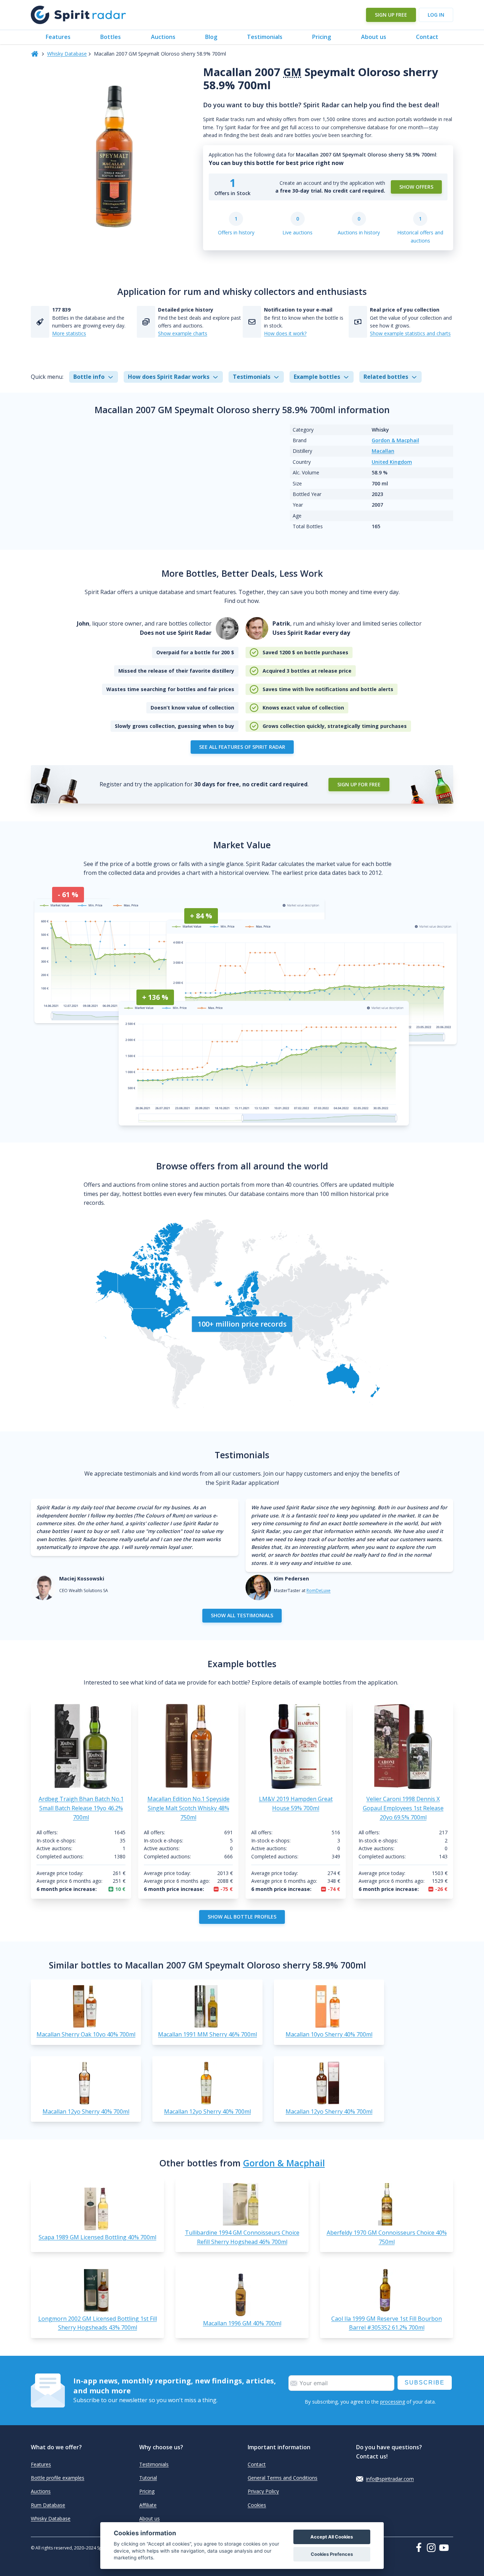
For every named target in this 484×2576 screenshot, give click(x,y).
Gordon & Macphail (395, 440)
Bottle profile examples (58, 2478)
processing (393, 2402)
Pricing (322, 37)
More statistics (69, 333)
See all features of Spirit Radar (242, 747)
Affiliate (148, 2505)
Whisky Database (67, 54)
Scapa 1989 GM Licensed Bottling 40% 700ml (97, 2237)
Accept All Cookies (332, 2537)
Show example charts (183, 333)
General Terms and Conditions (283, 2478)
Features (58, 37)
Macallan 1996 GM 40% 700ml (242, 2323)
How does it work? (285, 333)
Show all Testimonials (242, 1615)
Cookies (257, 2505)
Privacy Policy (263, 2491)
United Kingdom (392, 462)
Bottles (111, 37)
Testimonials (265, 37)
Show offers (416, 187)
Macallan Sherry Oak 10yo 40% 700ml (86, 2034)
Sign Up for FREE (359, 784)
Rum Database (48, 2505)
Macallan (383, 451)
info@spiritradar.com (390, 2479)
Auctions (163, 37)
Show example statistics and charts (410, 333)
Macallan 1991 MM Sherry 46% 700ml (207, 2034)
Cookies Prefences (332, 2554)
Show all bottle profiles (242, 1917)
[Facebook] (420, 2547)
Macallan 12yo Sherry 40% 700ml (86, 2111)
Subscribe (425, 2383)
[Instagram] (433, 2548)
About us (374, 37)
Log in (436, 15)
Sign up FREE (391, 15)
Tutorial (148, 2478)
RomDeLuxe (319, 1591)
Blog (211, 37)
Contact (427, 37)
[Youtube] (446, 2548)
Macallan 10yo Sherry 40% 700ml (329, 2034)
